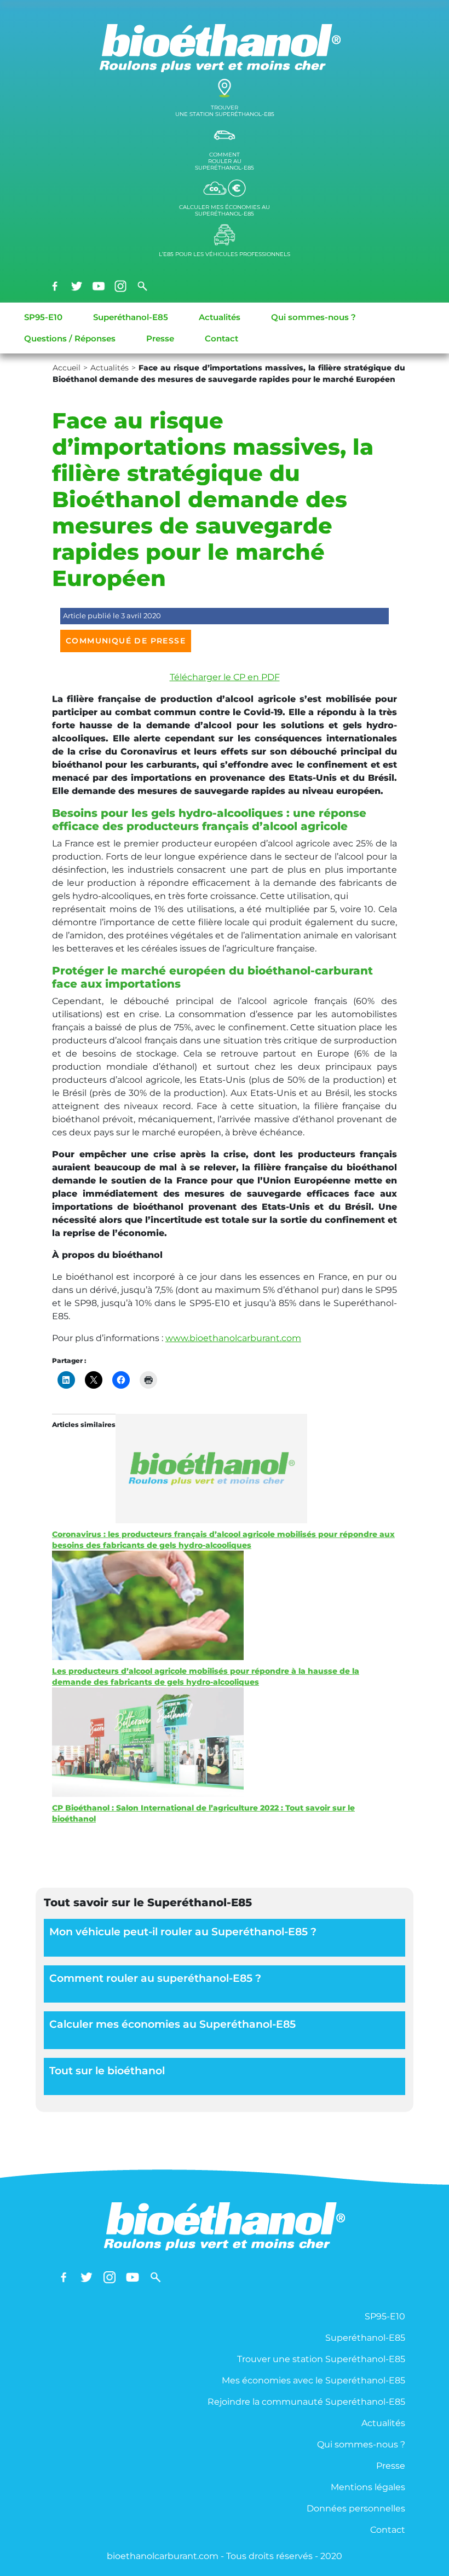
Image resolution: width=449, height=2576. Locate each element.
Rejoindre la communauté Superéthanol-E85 (306, 2402)
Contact (221, 338)
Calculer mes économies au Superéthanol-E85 (172, 2024)
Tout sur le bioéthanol (107, 2071)
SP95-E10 (43, 317)
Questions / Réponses (70, 338)
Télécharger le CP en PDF (225, 677)
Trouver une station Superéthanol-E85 (321, 2359)
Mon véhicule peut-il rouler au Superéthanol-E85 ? (183, 1932)
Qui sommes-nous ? (313, 317)
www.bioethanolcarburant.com (233, 1338)
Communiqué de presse (126, 641)
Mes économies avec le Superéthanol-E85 (313, 2380)
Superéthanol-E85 (131, 317)
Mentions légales (368, 2487)
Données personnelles (356, 2508)
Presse (160, 338)
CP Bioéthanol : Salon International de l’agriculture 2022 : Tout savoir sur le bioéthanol (203, 1813)
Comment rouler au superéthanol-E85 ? (155, 1978)
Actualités (220, 317)
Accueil (67, 368)
